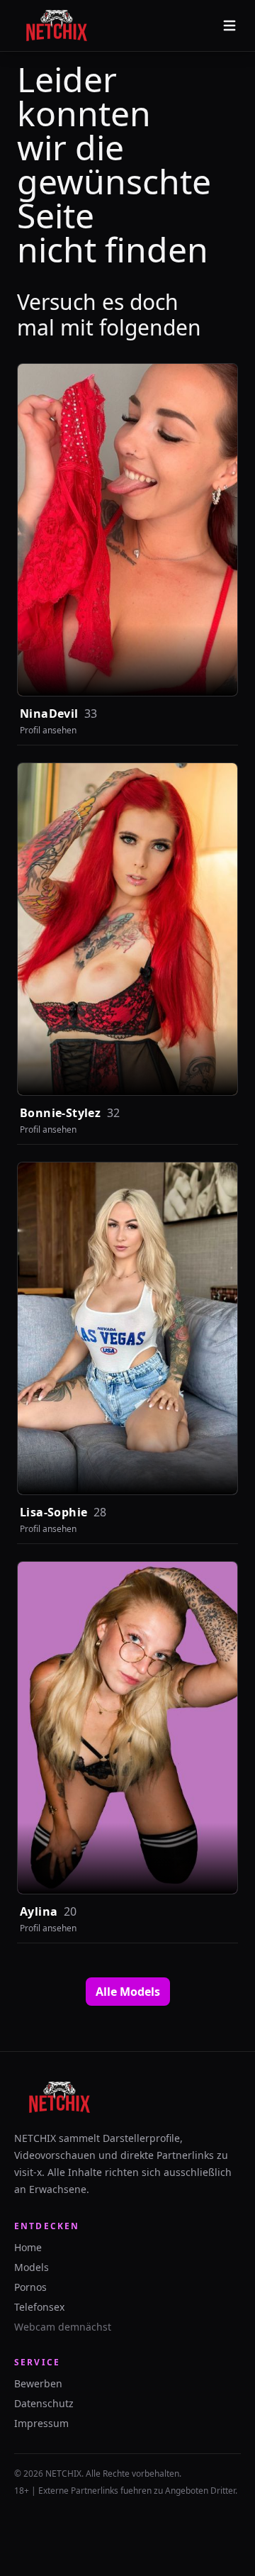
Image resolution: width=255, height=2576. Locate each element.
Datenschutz (44, 2403)
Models (32, 2267)
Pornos (30, 2287)
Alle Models (128, 1992)
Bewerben (38, 2383)
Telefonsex (39, 2307)
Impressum (41, 2423)
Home (28, 2247)
